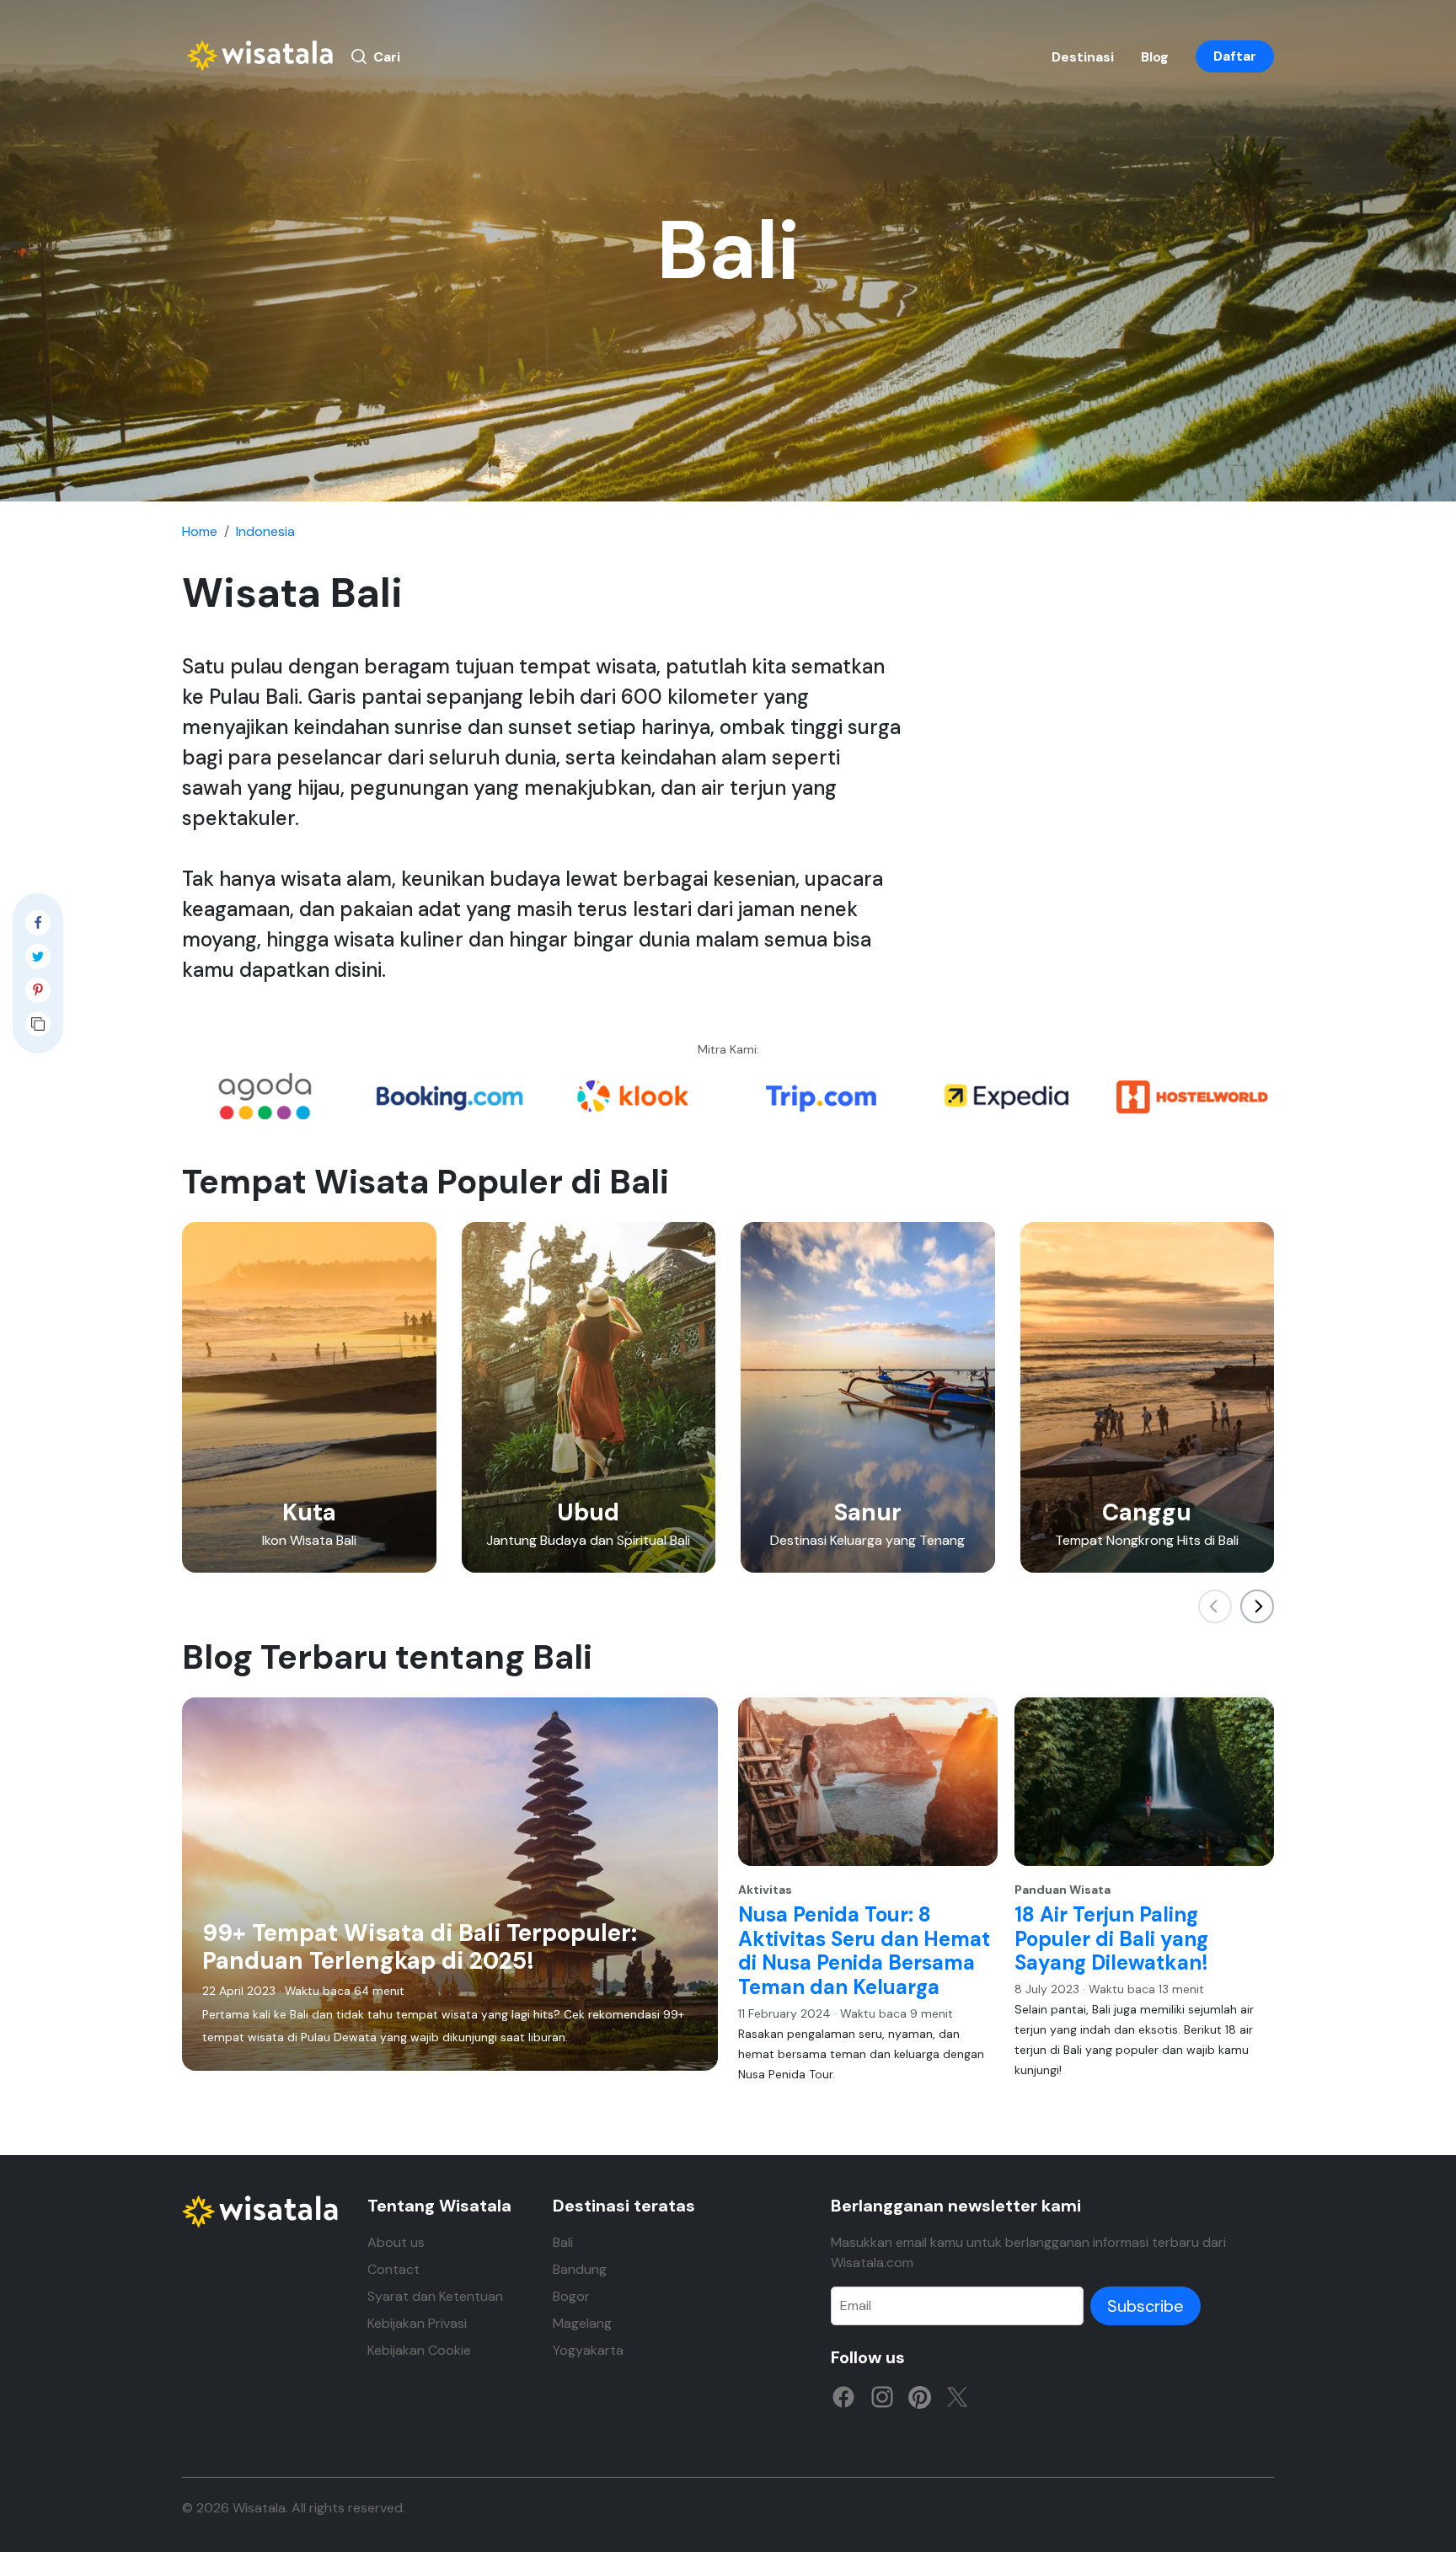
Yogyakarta (588, 2350)
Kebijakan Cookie (419, 2350)
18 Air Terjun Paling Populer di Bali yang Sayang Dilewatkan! (1111, 1939)
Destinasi (1083, 57)
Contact (393, 2269)
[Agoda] (265, 1095)
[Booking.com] (450, 1095)
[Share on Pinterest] (38, 995)
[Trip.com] (821, 1095)
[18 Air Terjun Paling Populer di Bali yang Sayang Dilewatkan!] (1144, 1782)
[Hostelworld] (1191, 1095)
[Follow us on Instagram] (882, 2396)
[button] (1257, 1606)
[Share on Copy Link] (38, 1028)
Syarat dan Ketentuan (435, 2296)
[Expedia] (1006, 1095)
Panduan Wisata (1063, 1890)
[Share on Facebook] (38, 927)
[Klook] (635, 1095)
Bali (563, 2242)
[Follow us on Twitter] (957, 2396)
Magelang (582, 2323)
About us (396, 2242)
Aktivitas (765, 1890)
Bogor (571, 2296)
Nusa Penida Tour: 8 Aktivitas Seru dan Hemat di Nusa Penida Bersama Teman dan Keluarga (864, 1951)
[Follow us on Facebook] (843, 2396)
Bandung (580, 2269)
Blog (1155, 57)
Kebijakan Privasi (417, 2323)
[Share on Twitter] (38, 961)
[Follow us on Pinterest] (920, 2396)
